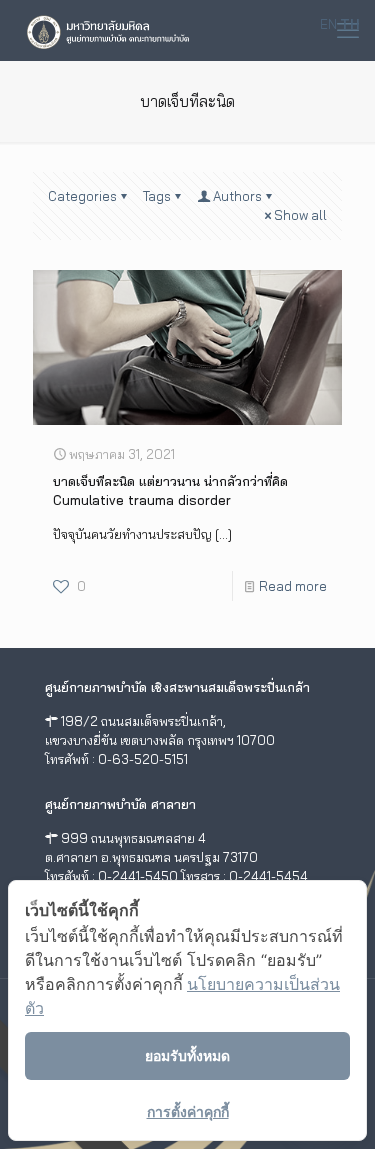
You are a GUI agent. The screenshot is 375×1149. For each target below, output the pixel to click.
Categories (82, 196)
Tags (157, 196)
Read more (293, 586)
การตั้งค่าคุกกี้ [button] (188, 1111)
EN (328, 24)
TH (350, 24)
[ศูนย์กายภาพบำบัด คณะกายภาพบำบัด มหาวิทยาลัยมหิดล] (108, 30)
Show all (300, 215)
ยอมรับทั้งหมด (187, 1055)
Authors (237, 196)
